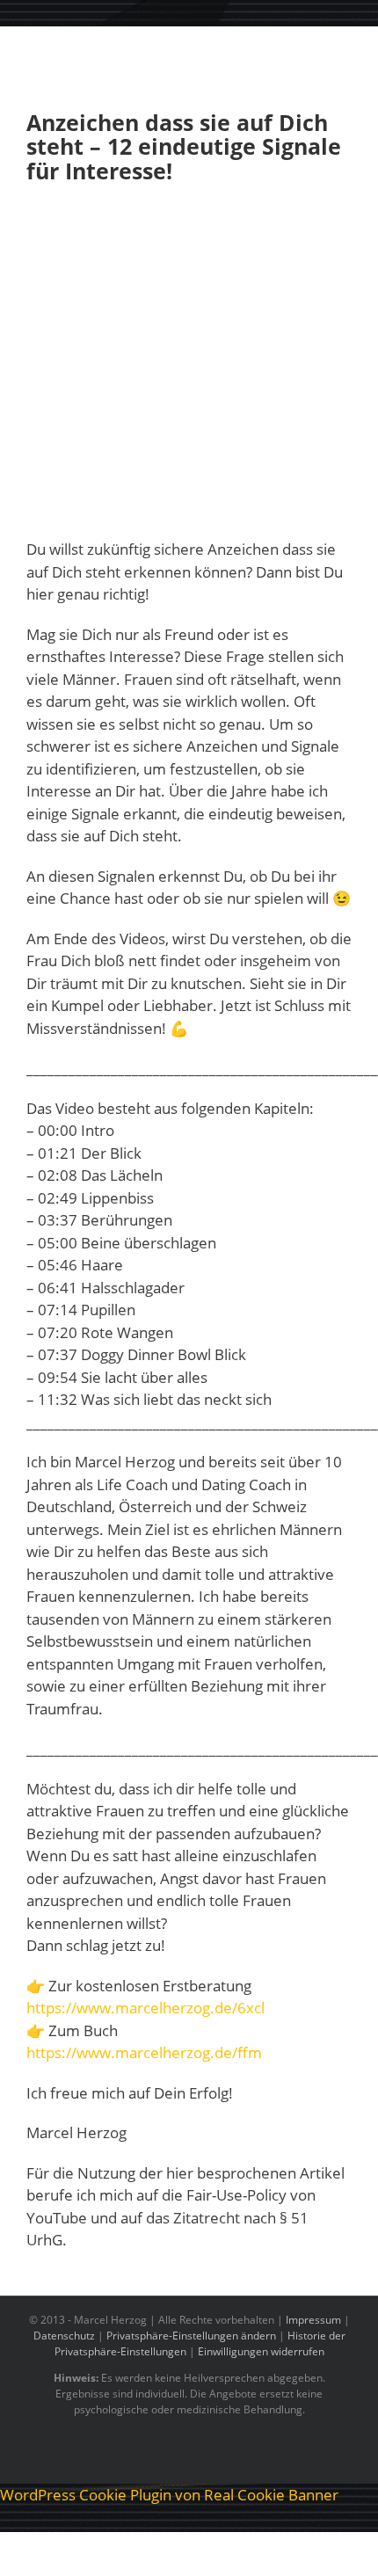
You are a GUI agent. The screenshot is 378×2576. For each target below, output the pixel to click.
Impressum (313, 2320)
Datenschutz (64, 2336)
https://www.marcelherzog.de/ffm (144, 2052)
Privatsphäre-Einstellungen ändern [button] (191, 2336)
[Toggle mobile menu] (345, 53)
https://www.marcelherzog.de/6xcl (145, 2008)
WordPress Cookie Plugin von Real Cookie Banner (169, 2495)
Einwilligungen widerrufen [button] (261, 2351)
